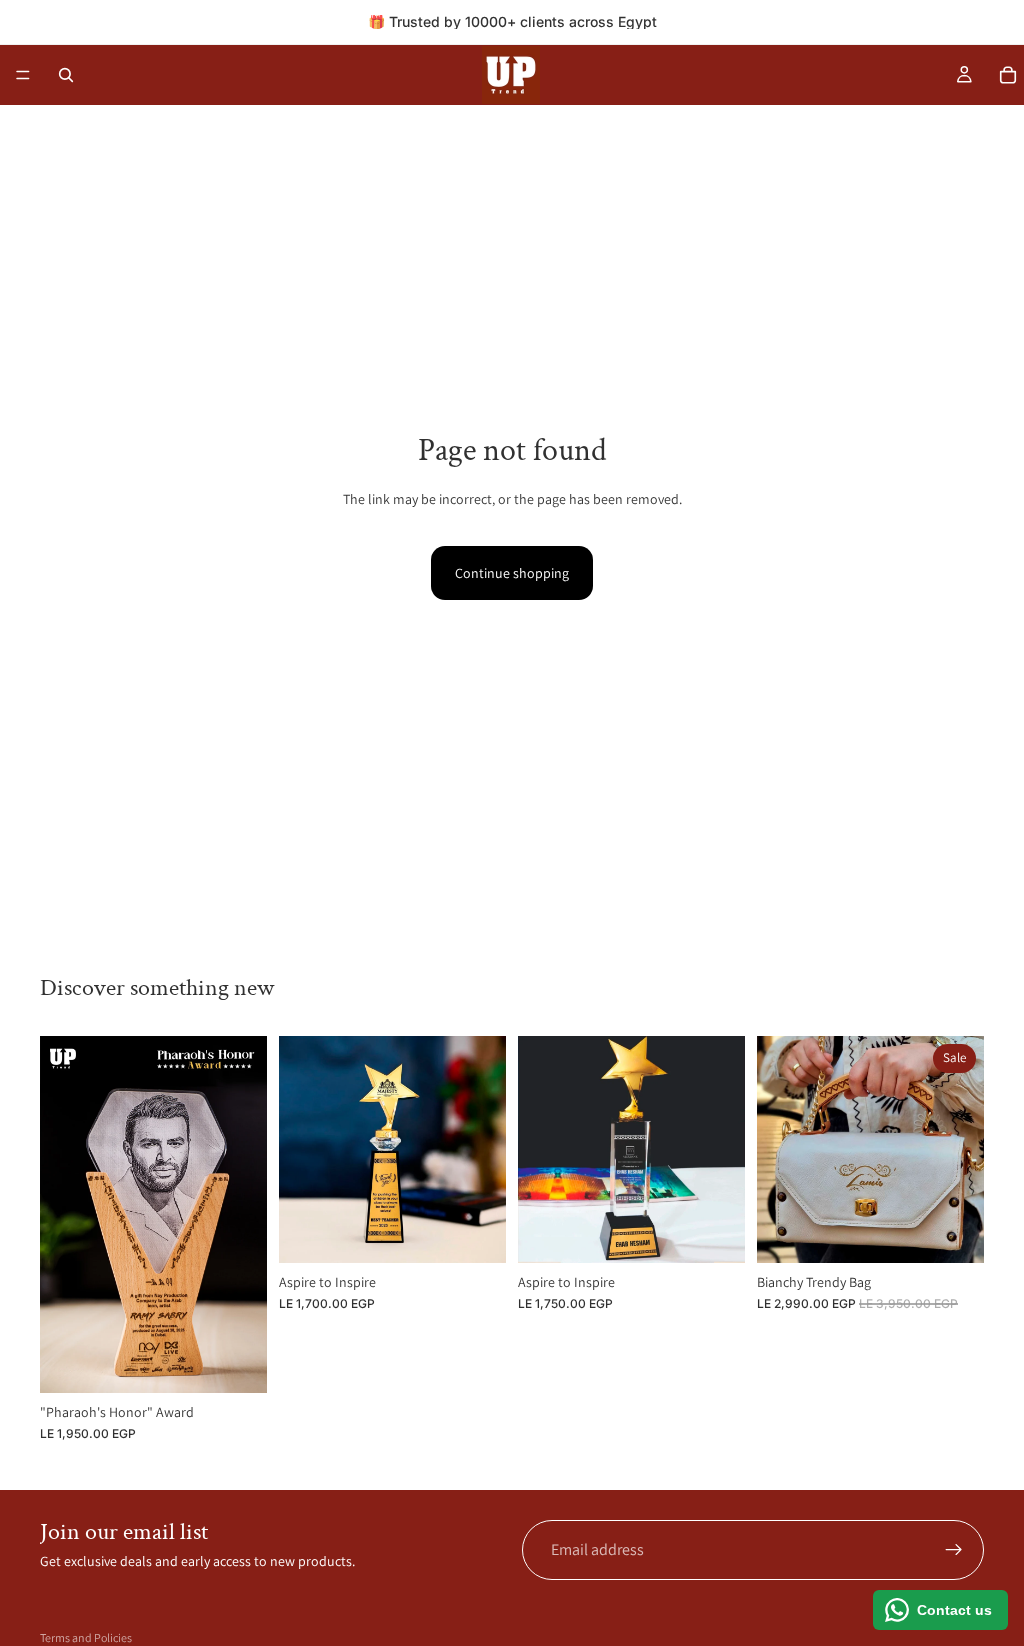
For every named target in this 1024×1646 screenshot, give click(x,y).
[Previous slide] (62, 1214)
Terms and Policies (86, 1637)
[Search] (66, 75)
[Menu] (23, 75)
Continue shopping (512, 573)
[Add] (236, 1362)
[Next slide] (245, 1214)
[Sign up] (954, 1550)
